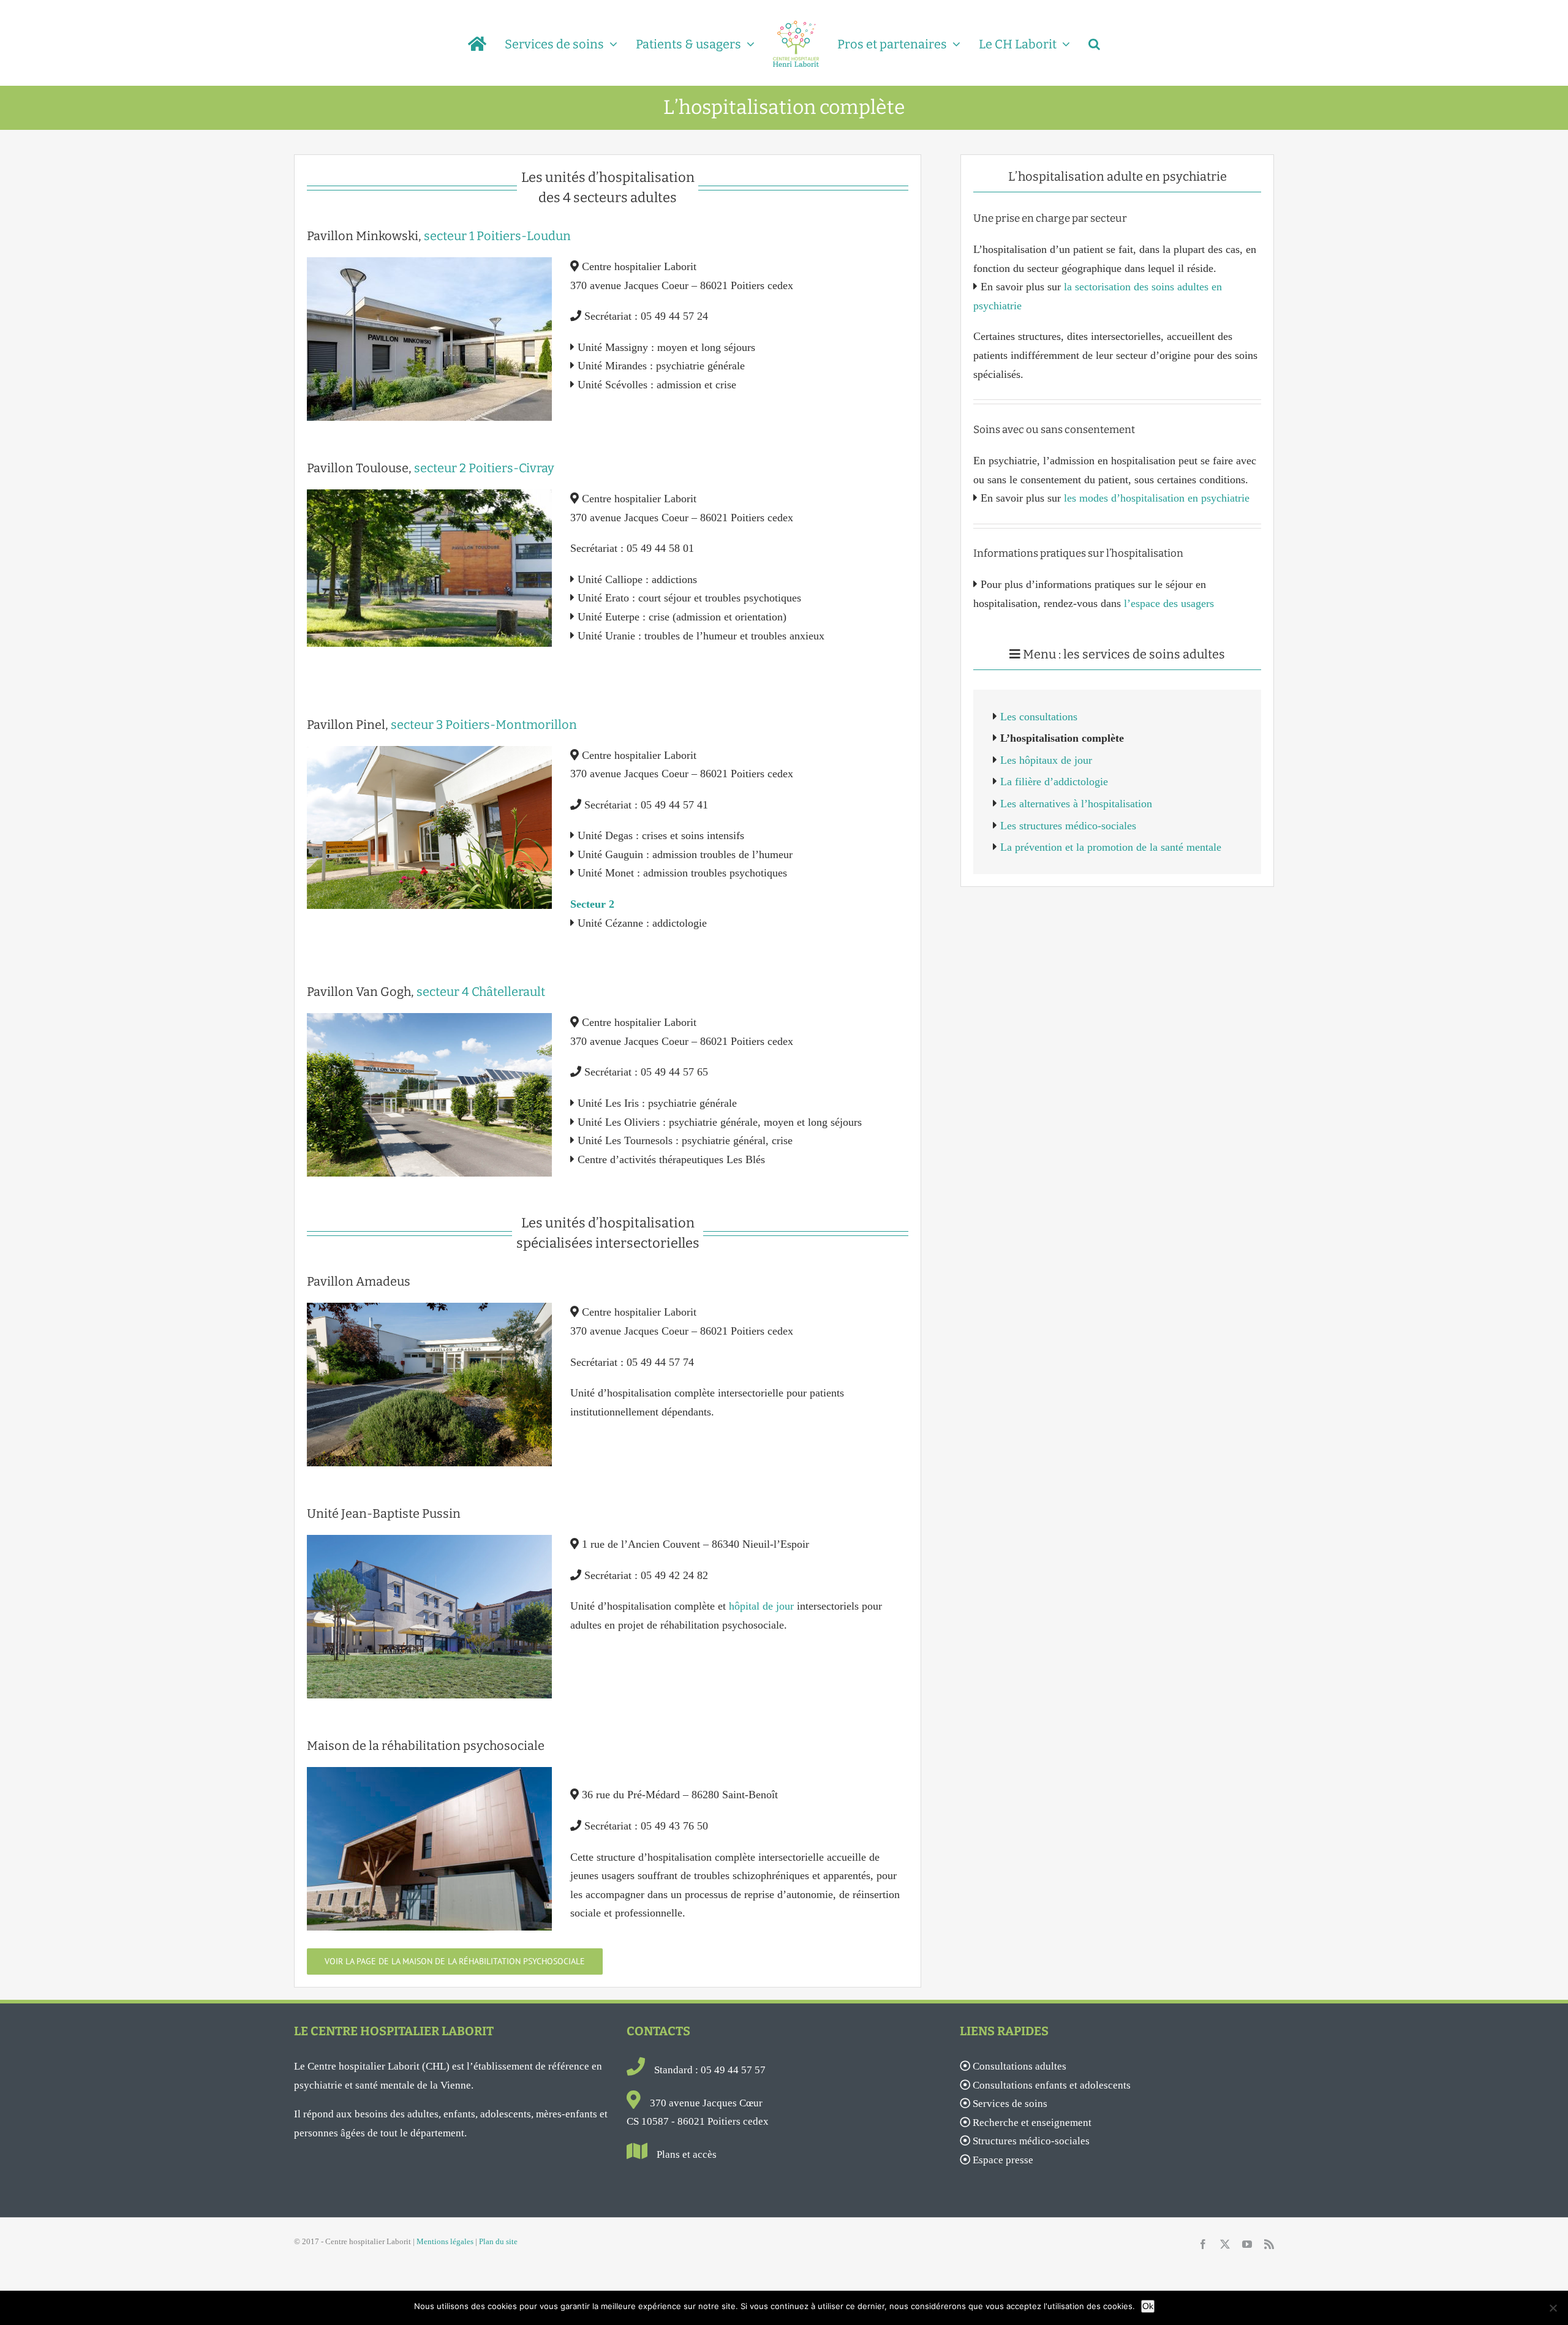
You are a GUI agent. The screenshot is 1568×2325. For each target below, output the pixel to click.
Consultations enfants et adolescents (1052, 2085)
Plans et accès (687, 2154)
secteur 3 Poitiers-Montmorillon (484, 725)
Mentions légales (445, 2241)
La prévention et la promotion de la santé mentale (1111, 847)
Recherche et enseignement (1032, 2123)
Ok (1148, 2306)
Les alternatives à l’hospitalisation (1076, 804)
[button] (1078, 43)
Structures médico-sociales (1031, 2141)
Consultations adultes (1020, 2066)
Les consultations (1039, 717)
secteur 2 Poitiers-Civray (484, 468)
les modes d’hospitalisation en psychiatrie (1157, 498)
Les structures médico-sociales (1068, 826)
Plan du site (498, 2241)
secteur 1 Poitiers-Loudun (497, 236)
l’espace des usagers (1169, 603)
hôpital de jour (761, 1606)
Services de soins (1010, 2104)
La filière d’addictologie (1054, 782)
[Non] (1553, 2308)
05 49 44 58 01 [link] (660, 548)
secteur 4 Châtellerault (481, 992)
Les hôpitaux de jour (1046, 760)
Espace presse (1003, 2160)
